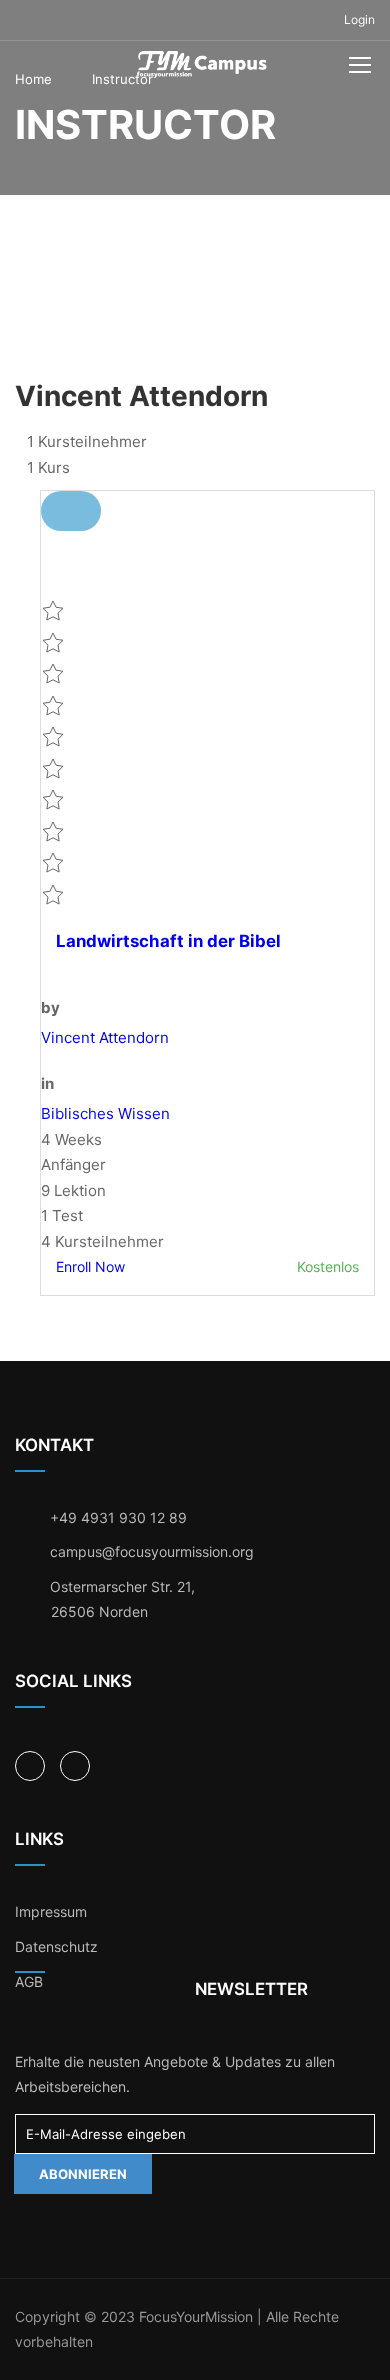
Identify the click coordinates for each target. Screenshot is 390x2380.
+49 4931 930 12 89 (118, 1517)
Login (359, 19)
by (50, 1007)
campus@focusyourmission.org (152, 1551)
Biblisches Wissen (105, 1113)
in (47, 1083)
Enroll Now (90, 1266)
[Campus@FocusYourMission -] (202, 69)
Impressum (51, 1911)
